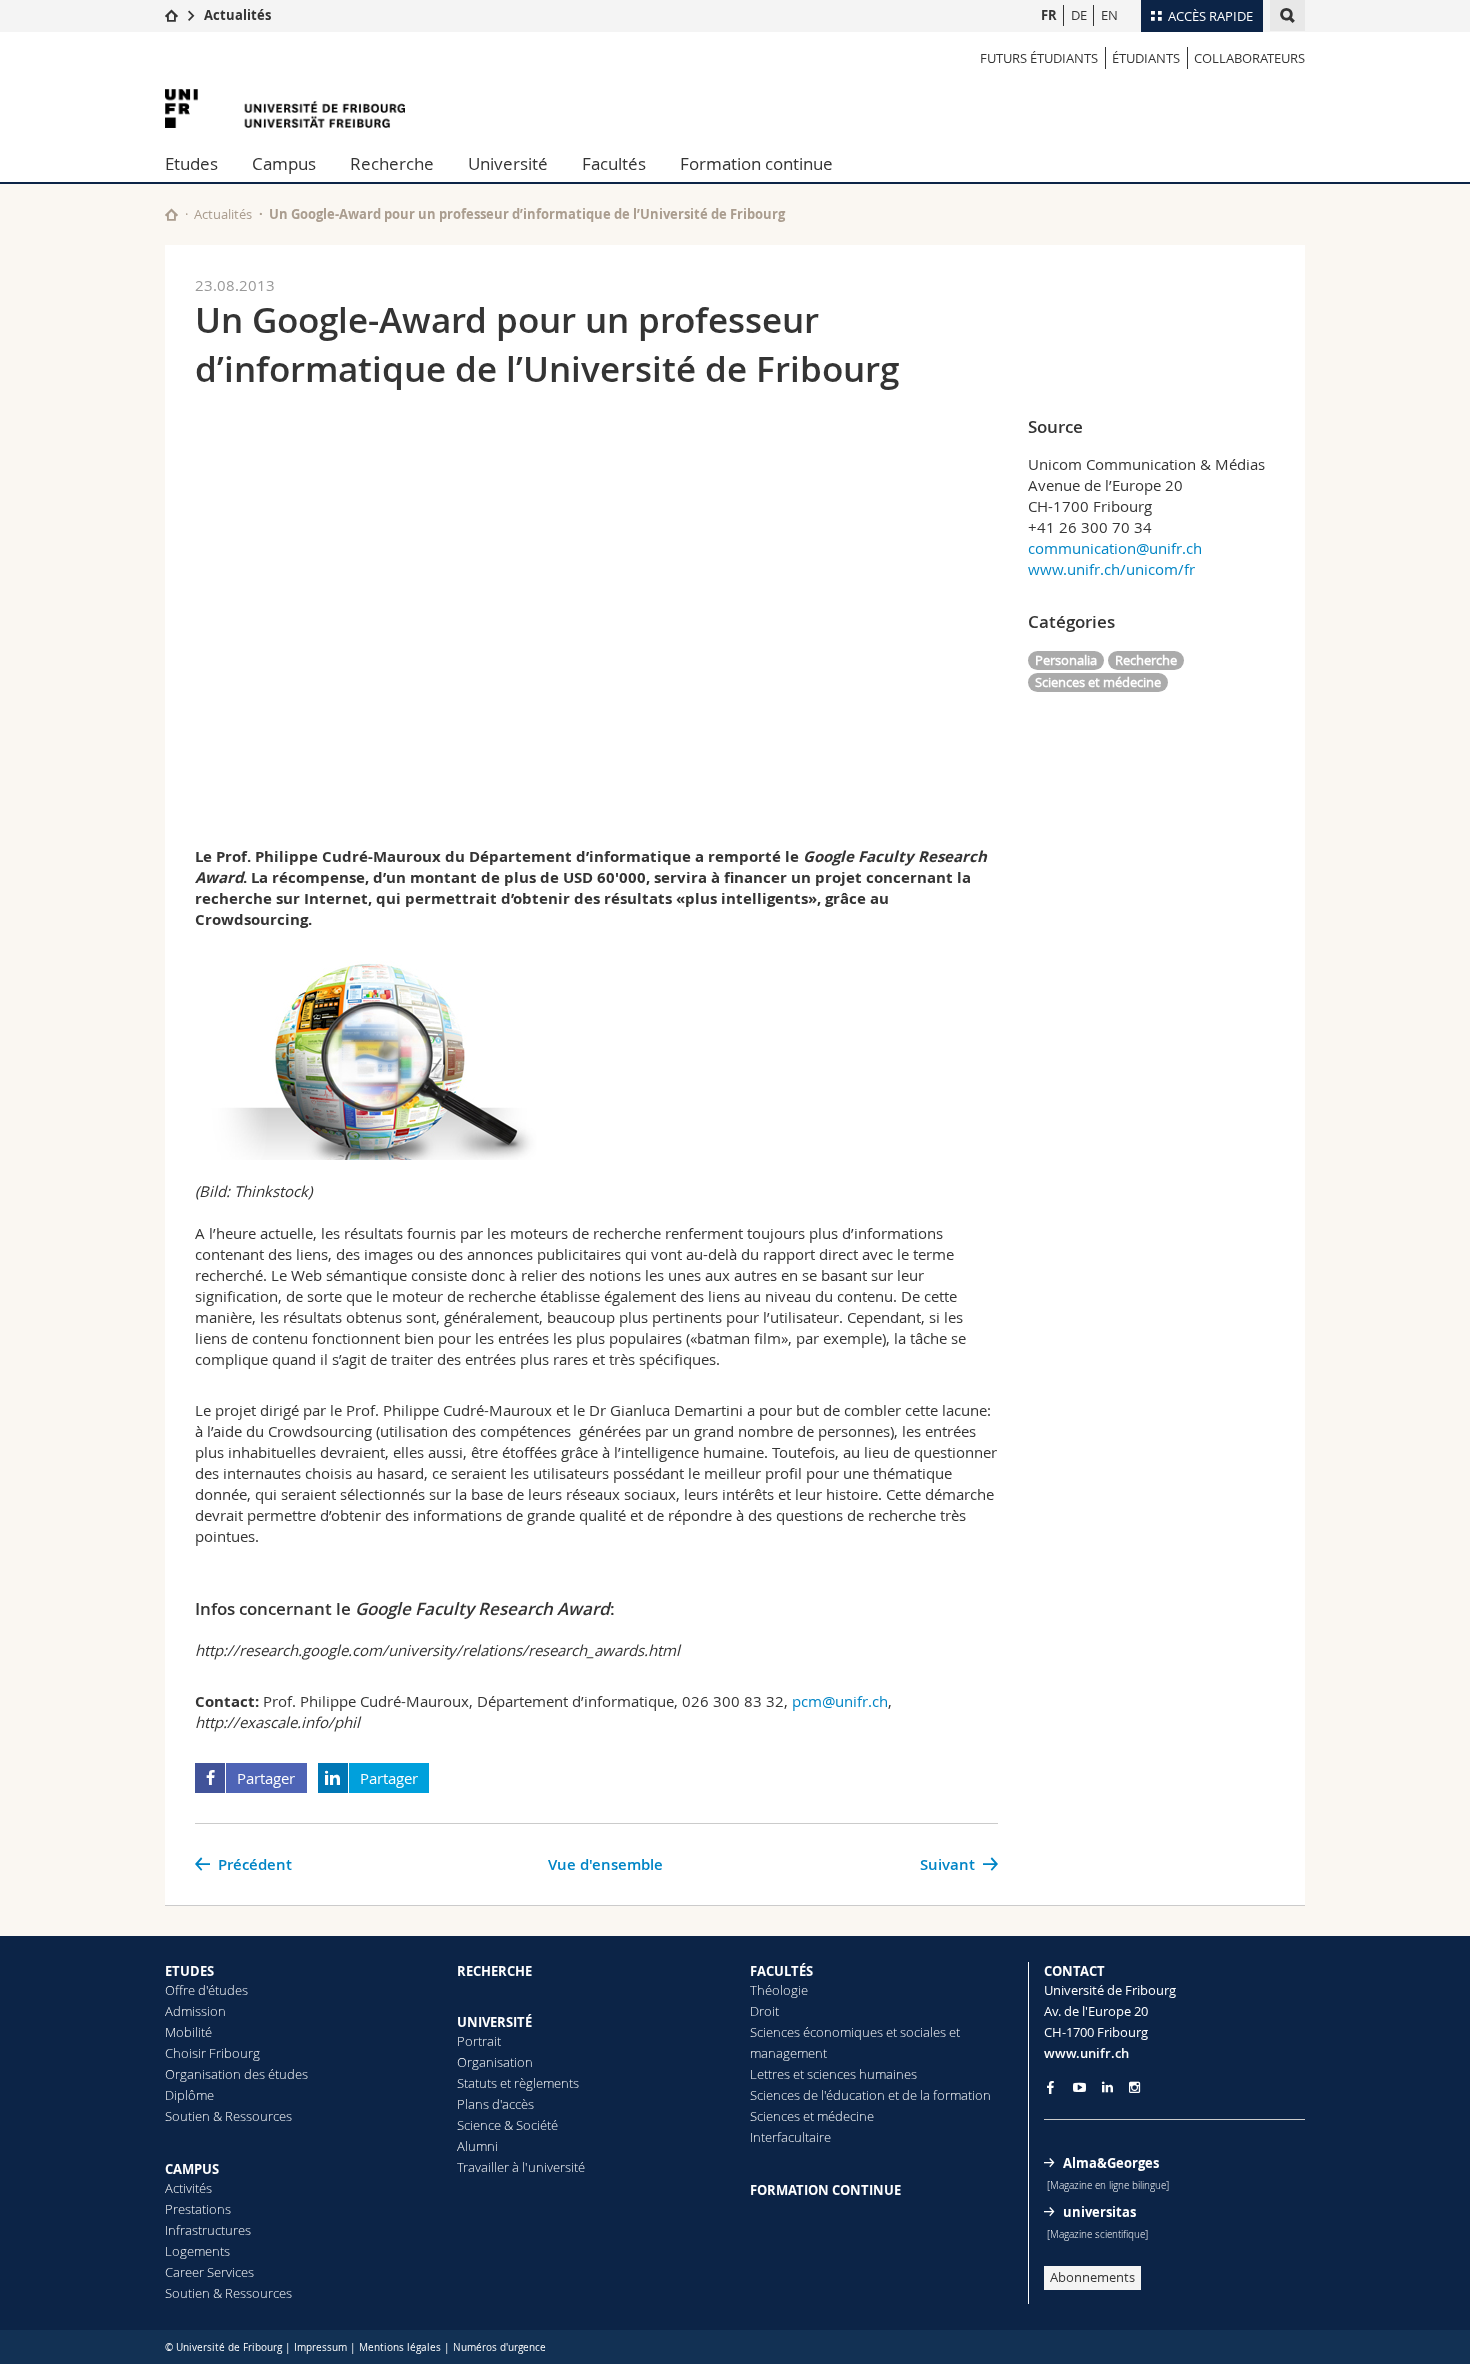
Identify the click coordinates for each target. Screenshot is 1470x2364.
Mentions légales (400, 2347)
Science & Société (507, 2125)
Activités (188, 2188)
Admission (195, 2011)
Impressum (320, 2347)
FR (1049, 15)
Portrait (479, 2041)
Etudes (191, 163)
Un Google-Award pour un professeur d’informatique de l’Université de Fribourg (527, 214)
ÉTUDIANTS (1146, 58)
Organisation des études (236, 2074)
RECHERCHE (494, 1971)
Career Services (209, 2272)
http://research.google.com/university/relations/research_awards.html (437, 1650)
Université (508, 163)
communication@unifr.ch (1115, 548)
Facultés (614, 163)
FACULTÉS (781, 1971)
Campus (284, 163)
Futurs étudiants (1039, 58)
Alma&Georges (1111, 2163)
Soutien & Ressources (228, 2116)
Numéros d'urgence (499, 2347)
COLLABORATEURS (1249, 58)
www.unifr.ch (1086, 2053)
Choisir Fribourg (212, 2053)
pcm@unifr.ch (840, 1701)
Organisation (495, 2062)
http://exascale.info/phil (277, 1722)
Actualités (237, 15)
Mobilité (188, 2032)
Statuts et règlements (518, 2083)
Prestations (198, 2209)
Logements (197, 2251)
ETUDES (189, 1971)
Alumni (477, 2146)
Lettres (770, 2074)
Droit (764, 2011)
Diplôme (189, 2095)
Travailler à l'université (521, 2167)
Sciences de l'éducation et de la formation (870, 2095)
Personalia (1066, 660)
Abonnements (1092, 2277)
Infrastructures (208, 2230)
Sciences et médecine (1098, 682)
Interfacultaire (790, 2137)
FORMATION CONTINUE (825, 2190)
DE (1079, 15)
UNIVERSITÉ (494, 2022)
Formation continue (756, 163)
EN (1109, 15)
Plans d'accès (495, 2104)
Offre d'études (206, 1990)
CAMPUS (192, 2169)
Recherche (392, 163)
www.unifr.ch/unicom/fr (1111, 569)
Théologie (779, 1990)
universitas (1099, 2212)
